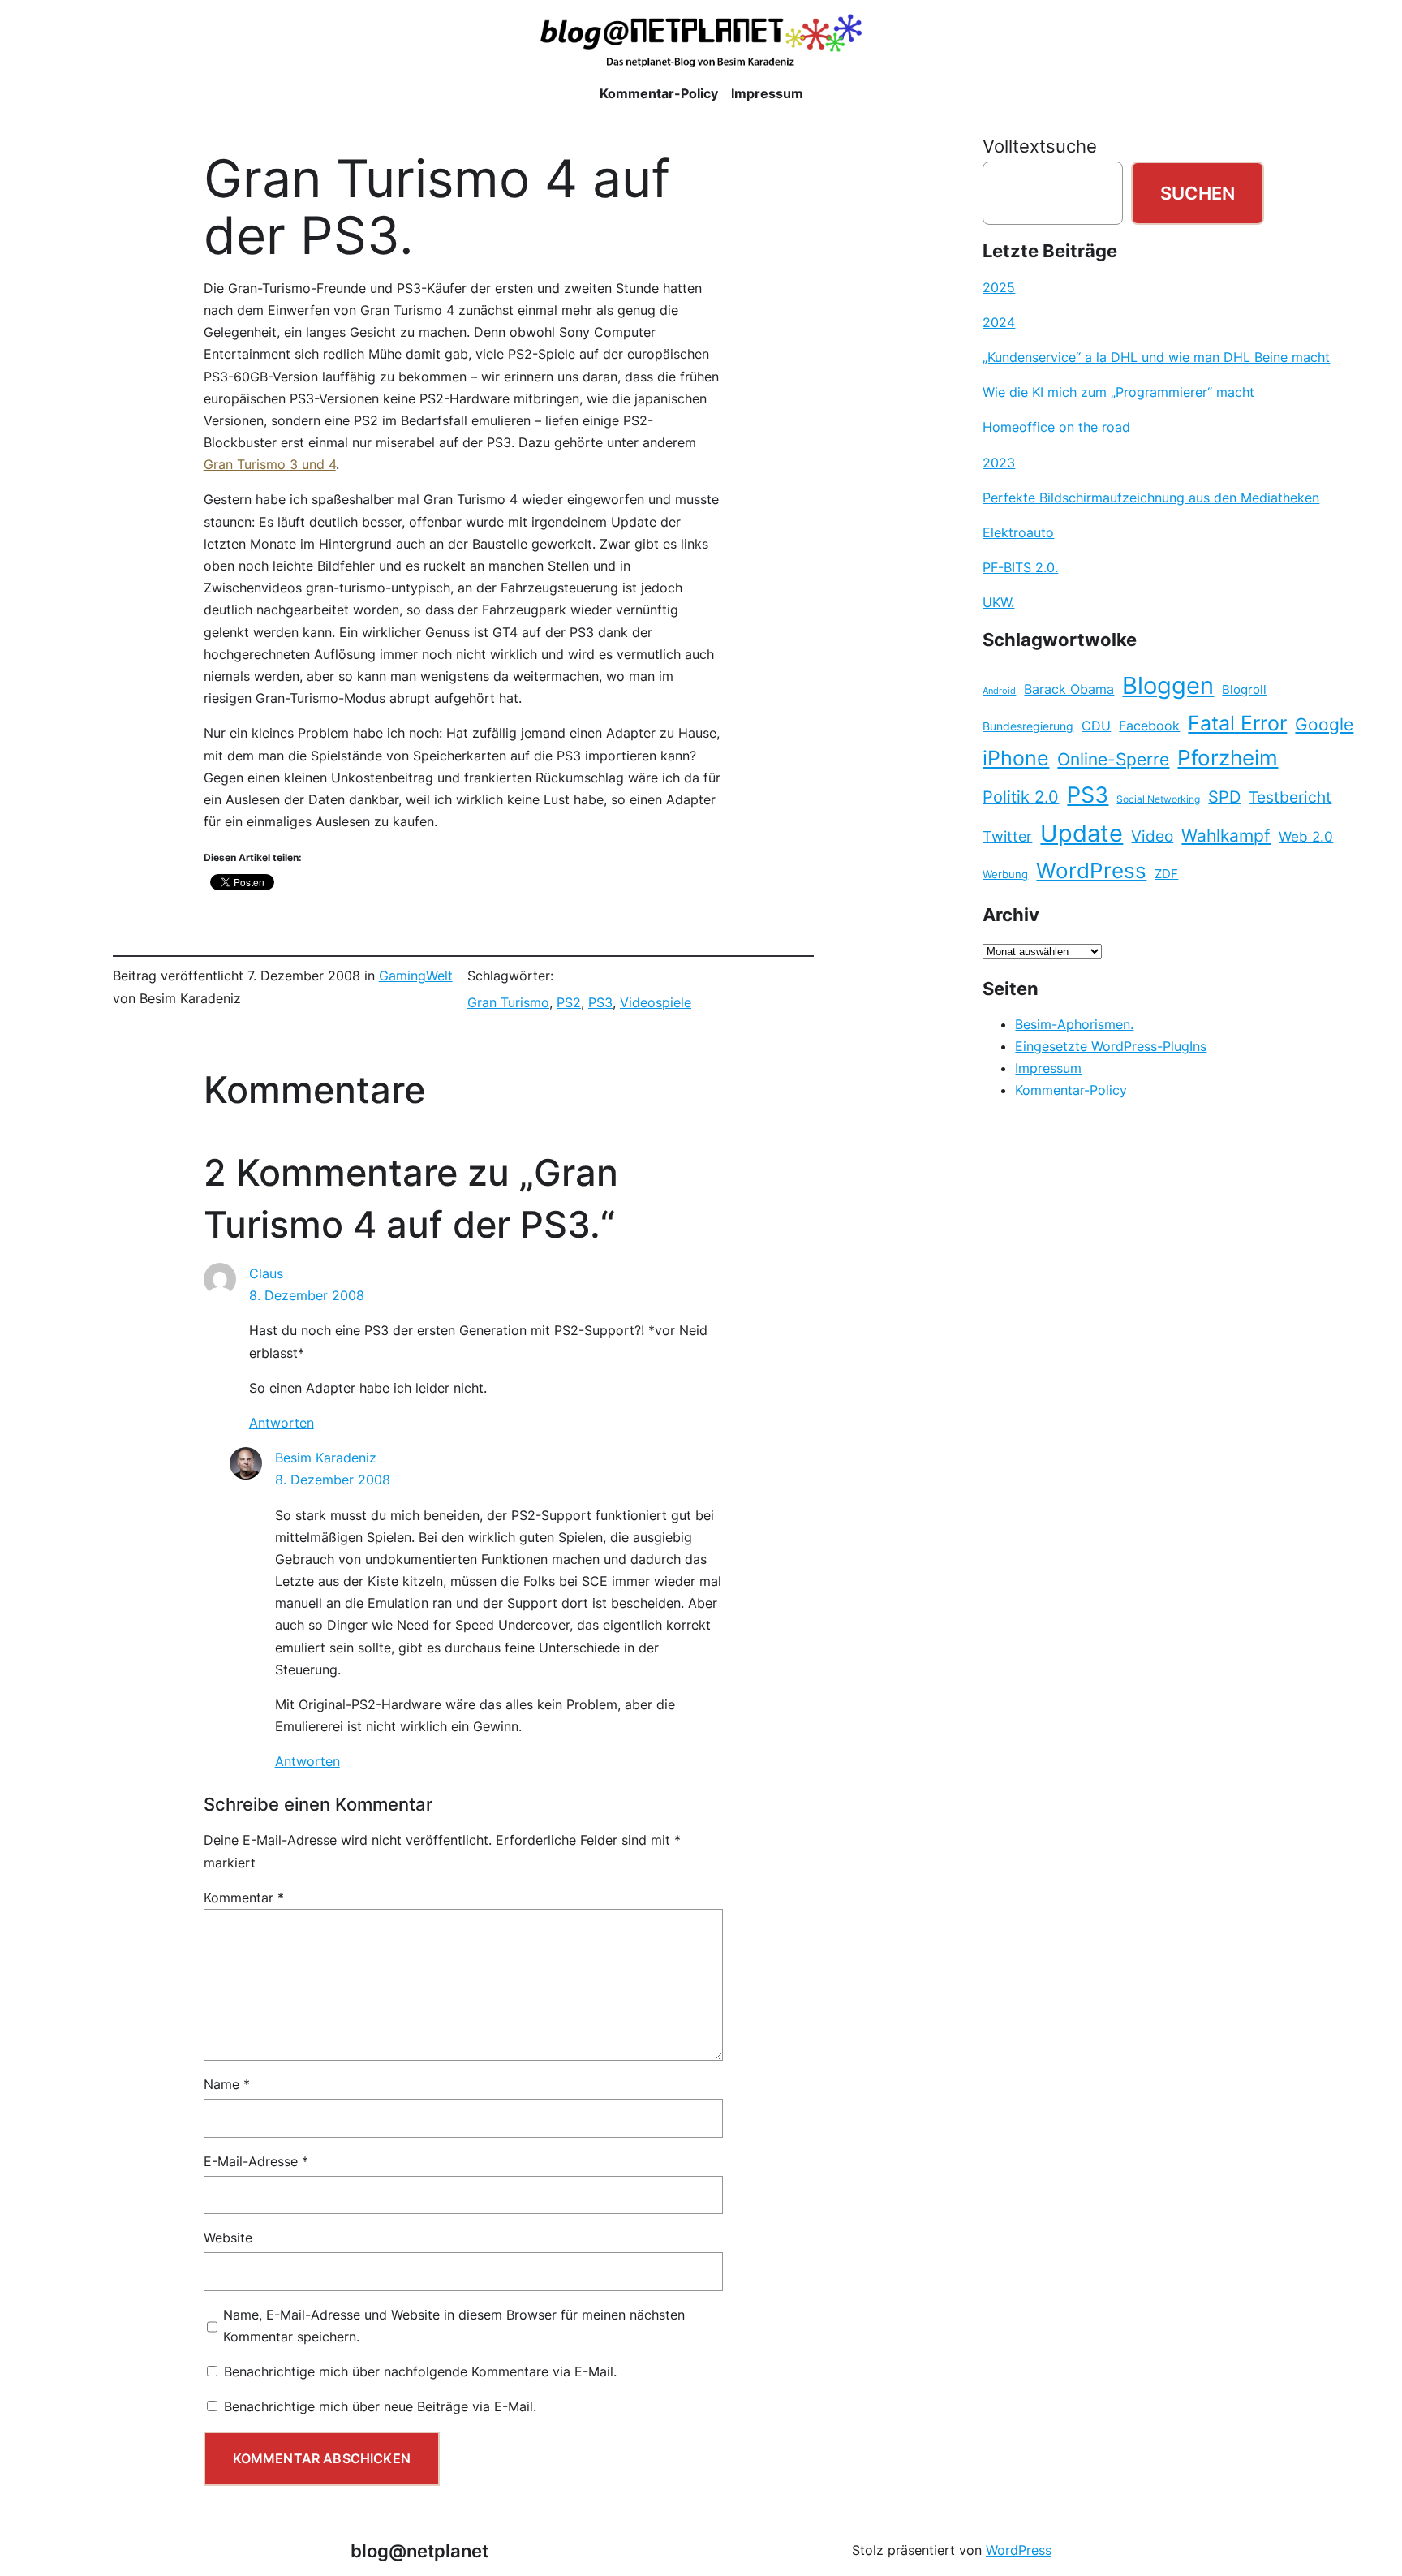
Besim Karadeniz (326, 1458)
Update (1082, 833)
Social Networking (1158, 799)
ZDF (1166, 874)
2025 (999, 287)
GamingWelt (416, 976)
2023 (999, 463)
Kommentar (244, 1898)
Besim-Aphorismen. (1074, 1024)
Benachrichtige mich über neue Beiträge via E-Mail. (380, 2406)
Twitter (1007, 836)
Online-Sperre (1113, 759)
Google (1324, 724)
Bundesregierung (1028, 726)
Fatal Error (1237, 723)
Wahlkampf (1226, 836)
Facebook (1149, 726)
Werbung (1005, 874)
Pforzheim (1228, 758)
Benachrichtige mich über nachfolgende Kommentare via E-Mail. (420, 2371)
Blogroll (1244, 690)
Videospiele (656, 1002)
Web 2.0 (1306, 836)
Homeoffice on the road (1056, 427)
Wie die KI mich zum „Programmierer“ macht (1118, 392)
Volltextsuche (1040, 146)
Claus (266, 1273)
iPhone (1016, 758)
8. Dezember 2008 (307, 1295)
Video (1152, 836)
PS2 (569, 1002)
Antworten (282, 1423)
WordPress (1091, 870)
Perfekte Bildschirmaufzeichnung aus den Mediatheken (1151, 498)
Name (227, 2084)
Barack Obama (1069, 689)
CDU (1096, 726)
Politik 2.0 (1021, 797)
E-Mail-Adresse (256, 2161)
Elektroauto (1018, 532)
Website (228, 2238)
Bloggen (1168, 685)
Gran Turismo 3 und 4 (270, 464)
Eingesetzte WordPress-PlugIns (1111, 1046)
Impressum (1048, 1068)
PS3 (600, 1002)
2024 (999, 322)
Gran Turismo (508, 1002)
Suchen (1198, 193)
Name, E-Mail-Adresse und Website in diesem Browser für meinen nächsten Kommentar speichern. (454, 2326)
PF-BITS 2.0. (1020, 567)
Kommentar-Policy (1071, 1090)
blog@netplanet (419, 2550)
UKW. (998, 602)
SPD (1224, 797)
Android (999, 691)
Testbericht (1290, 797)
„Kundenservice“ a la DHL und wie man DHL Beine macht (1156, 357)
